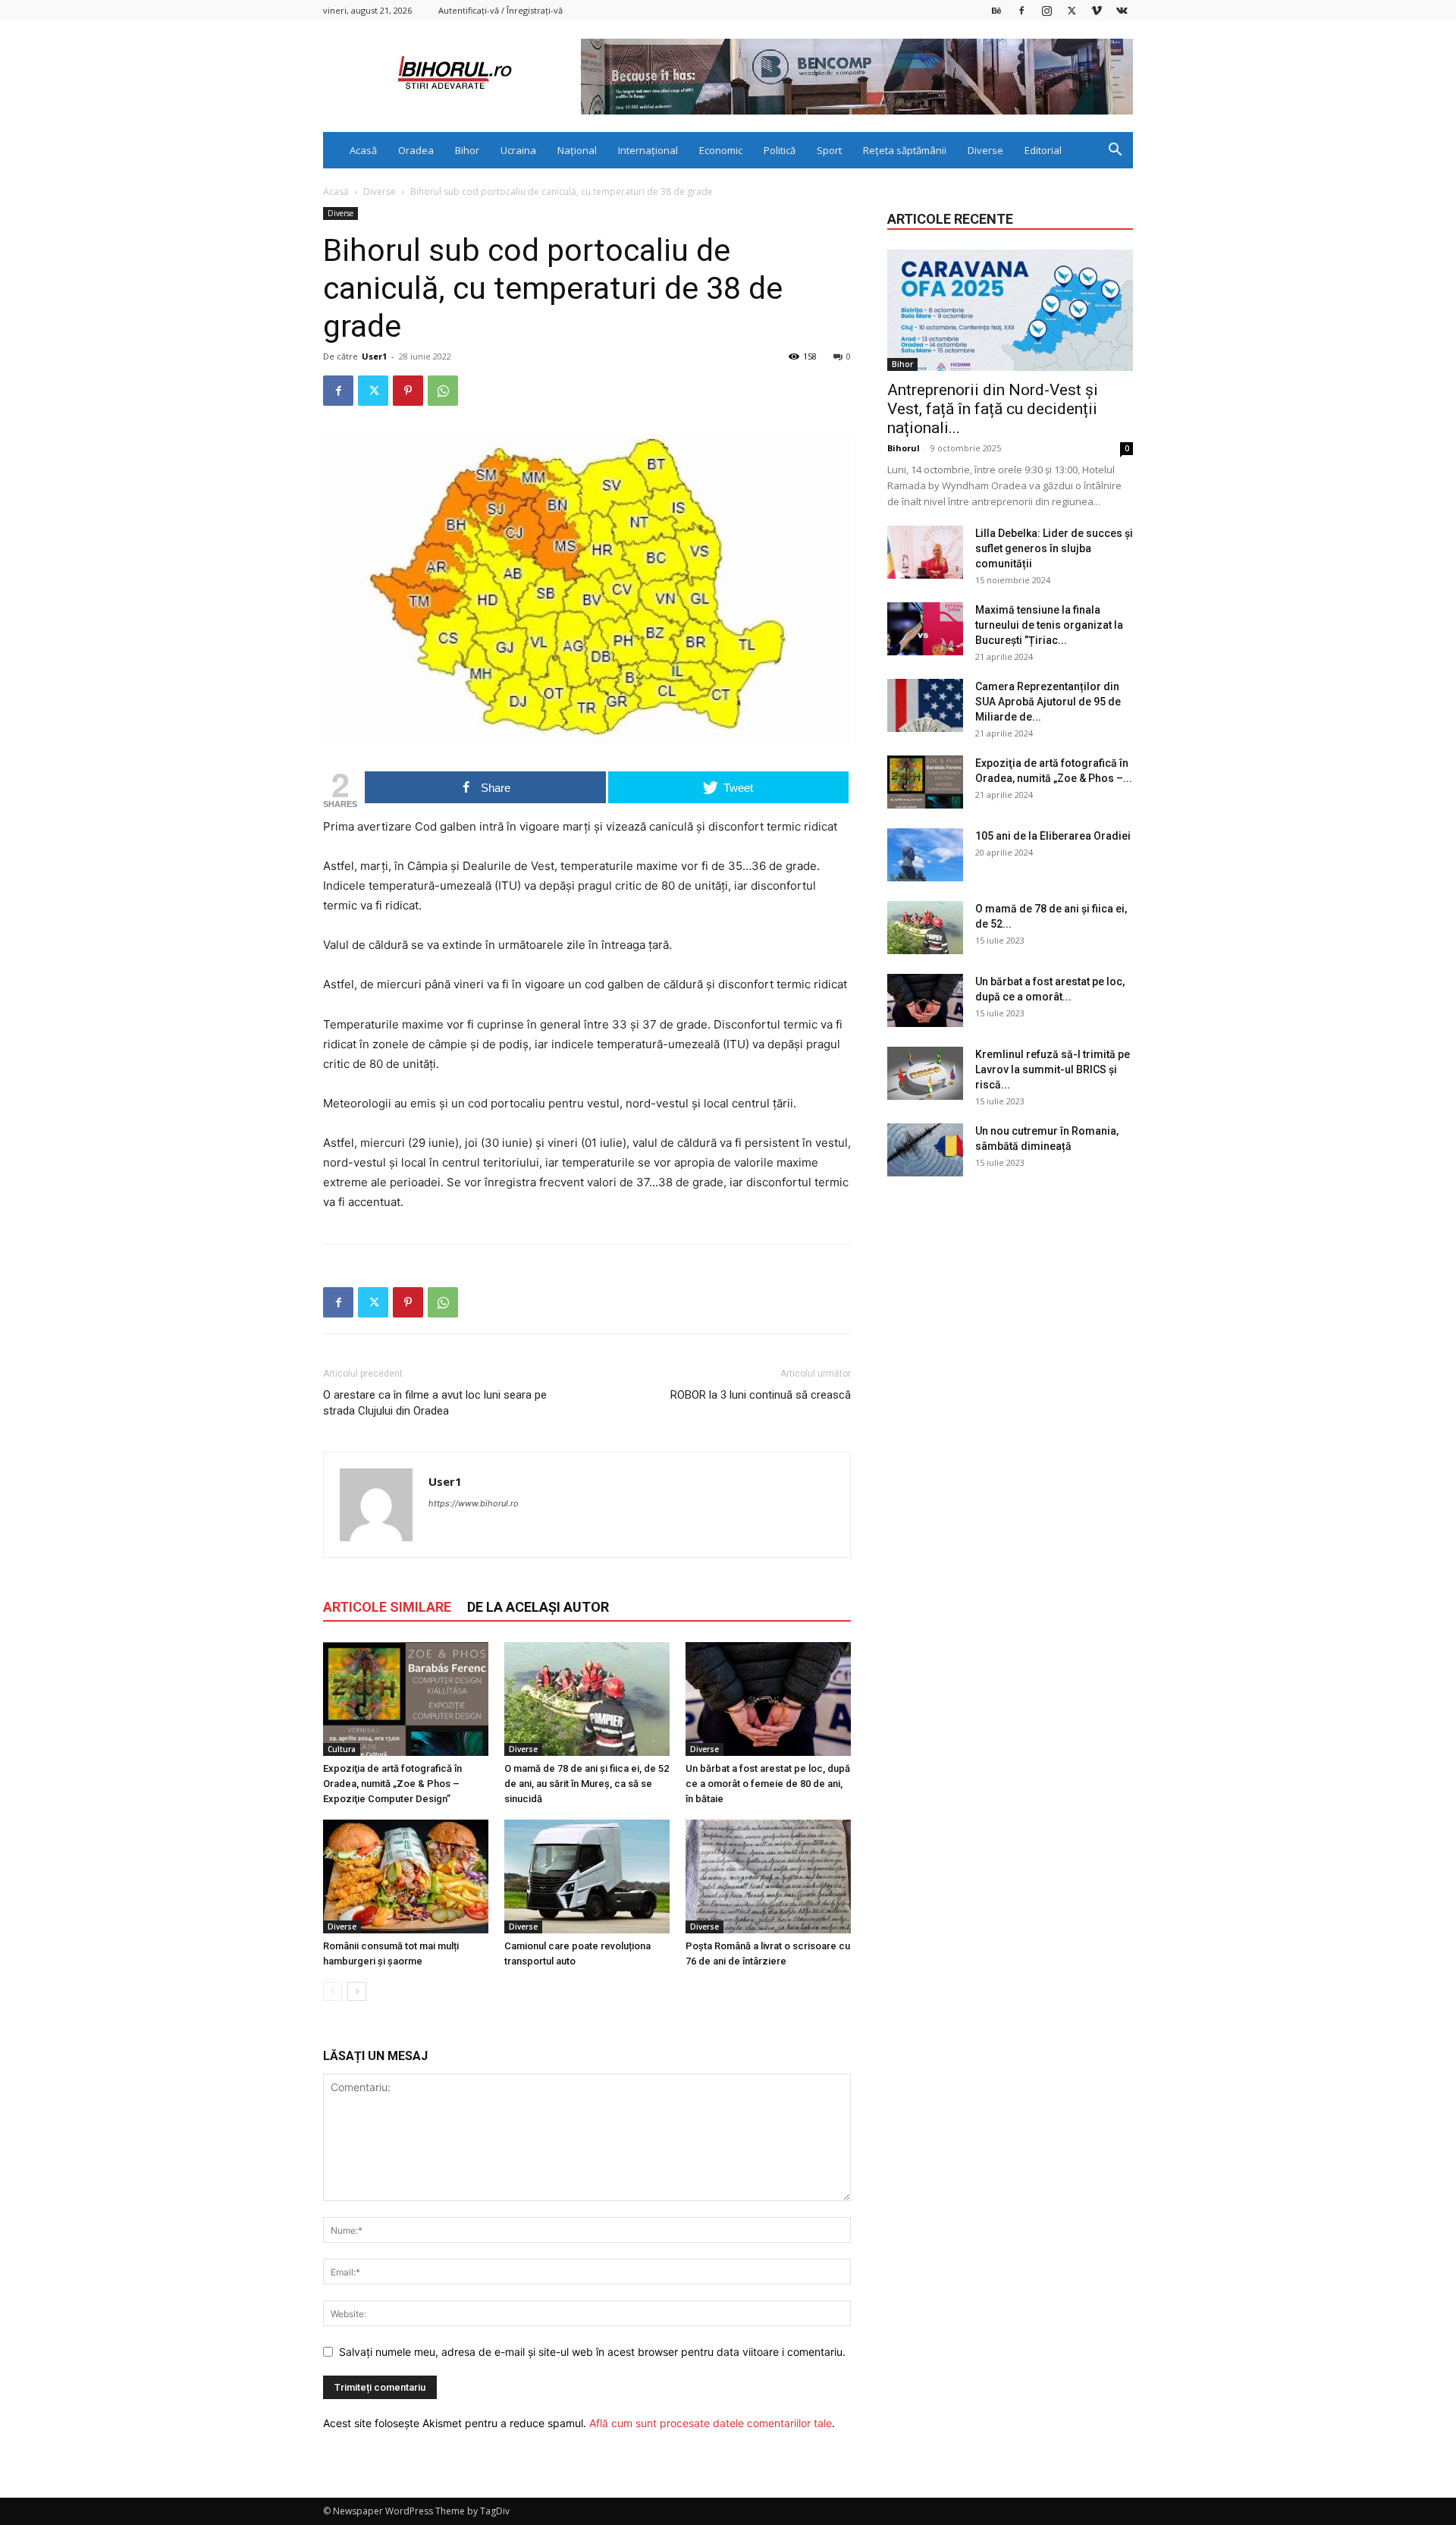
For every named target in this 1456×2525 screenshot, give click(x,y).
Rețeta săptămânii (905, 150)
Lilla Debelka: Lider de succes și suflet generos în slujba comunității (1054, 548)
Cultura (342, 1749)
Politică (780, 150)
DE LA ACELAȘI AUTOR (538, 1607)
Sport (829, 150)
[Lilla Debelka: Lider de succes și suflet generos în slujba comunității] (925, 552)
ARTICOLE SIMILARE (387, 1607)
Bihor (467, 150)
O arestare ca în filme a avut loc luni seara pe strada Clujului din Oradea (435, 1403)
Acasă (363, 150)
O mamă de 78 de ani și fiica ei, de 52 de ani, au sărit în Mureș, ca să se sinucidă (587, 1784)
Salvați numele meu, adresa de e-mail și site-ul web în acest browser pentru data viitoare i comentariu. (592, 2352)
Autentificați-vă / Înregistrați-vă (500, 10)
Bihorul (904, 448)
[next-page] (357, 1991)
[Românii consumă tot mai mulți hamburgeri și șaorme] (406, 1876)
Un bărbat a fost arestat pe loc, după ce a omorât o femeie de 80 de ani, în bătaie (768, 1784)
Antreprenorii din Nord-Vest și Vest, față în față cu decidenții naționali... (993, 409)
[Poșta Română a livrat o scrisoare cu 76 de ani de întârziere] (768, 1876)
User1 (374, 356)
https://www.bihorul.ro (474, 1503)
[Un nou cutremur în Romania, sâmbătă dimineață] (925, 1150)
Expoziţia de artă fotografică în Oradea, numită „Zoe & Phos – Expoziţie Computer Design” (392, 1784)
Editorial (1043, 150)
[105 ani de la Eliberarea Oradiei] (925, 855)
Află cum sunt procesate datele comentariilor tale (711, 2423)
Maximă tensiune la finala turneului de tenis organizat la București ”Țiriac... (1049, 625)
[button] (1115, 151)
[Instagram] (1046, 10)
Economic (721, 150)
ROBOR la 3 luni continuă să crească (761, 1395)
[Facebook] (1021, 10)
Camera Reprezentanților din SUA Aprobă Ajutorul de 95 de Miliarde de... (1048, 702)
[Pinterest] (408, 391)
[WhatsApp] (443, 391)
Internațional (648, 150)
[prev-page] (333, 1991)
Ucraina (518, 150)
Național (577, 150)
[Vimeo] (1097, 10)
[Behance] (996, 10)
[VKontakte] (1122, 10)
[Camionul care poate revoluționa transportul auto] (587, 1876)
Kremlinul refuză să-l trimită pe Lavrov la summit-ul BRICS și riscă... (1053, 1069)
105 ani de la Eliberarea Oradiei (1053, 836)
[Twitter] (1072, 10)
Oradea (416, 150)
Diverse (985, 150)
